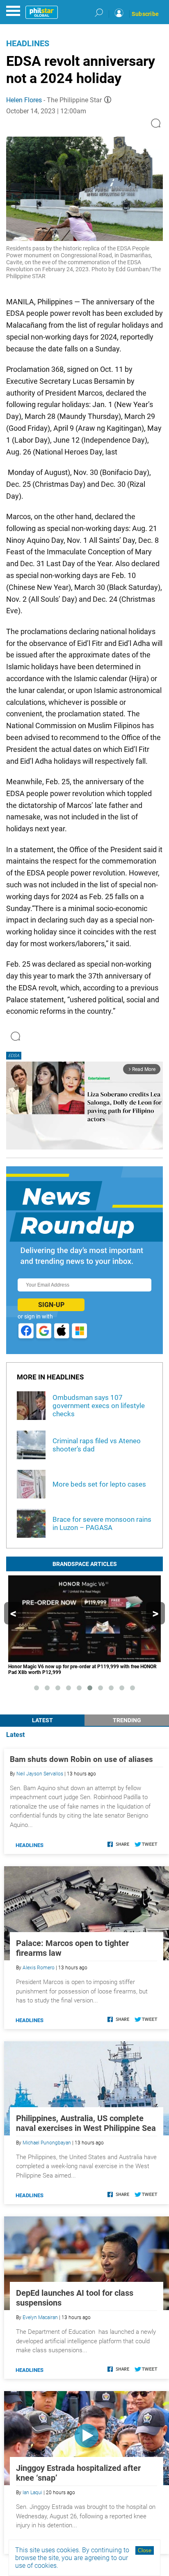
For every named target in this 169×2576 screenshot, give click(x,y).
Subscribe (145, 14)
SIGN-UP (51, 1305)
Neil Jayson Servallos (40, 1774)
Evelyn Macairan (40, 2317)
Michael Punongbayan (47, 2143)
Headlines (28, 43)
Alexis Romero (39, 1968)
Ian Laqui (32, 2493)
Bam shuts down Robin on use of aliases (81, 1759)
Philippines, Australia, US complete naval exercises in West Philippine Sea (86, 2123)
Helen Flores (24, 100)
